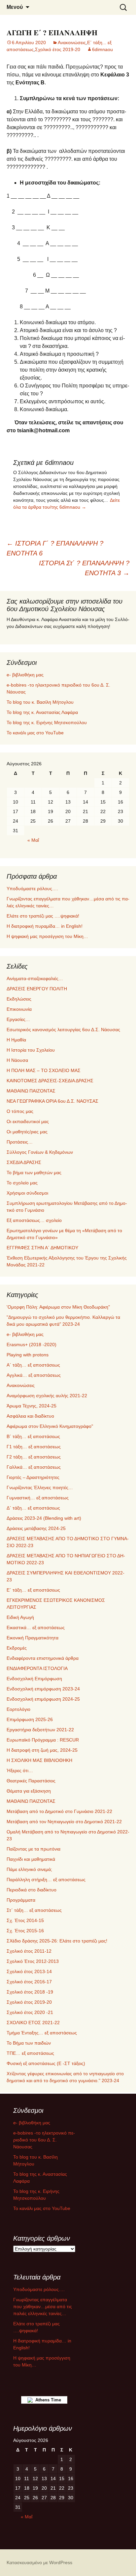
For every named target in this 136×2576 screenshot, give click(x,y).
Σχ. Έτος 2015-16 (25, 1931)
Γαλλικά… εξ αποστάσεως (34, 1467)
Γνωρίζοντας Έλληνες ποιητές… (40, 1487)
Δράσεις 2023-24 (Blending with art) (44, 1518)
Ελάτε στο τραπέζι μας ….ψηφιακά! (43, 916)
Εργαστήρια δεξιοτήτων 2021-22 (40, 1730)
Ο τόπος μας (20, 1111)
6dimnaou (102, 49)
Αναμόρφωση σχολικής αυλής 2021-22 (47, 1396)
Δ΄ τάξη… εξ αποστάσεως (33, 1508)
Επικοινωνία (19, 1009)
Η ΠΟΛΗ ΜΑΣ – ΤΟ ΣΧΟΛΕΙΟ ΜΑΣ (44, 1070)
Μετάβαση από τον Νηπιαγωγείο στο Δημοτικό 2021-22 (64, 1822)
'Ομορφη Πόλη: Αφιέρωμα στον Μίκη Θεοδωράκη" (58, 1307)
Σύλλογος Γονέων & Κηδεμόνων (40, 1152)
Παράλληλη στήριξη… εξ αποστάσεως (46, 1880)
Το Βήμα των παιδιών (29, 2043)
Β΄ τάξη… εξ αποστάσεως (33, 1436)
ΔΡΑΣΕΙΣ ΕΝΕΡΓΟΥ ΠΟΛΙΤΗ (37, 989)
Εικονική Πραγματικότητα (33, 1638)
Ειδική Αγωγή (20, 1617)
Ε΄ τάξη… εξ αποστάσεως (33, 1590)
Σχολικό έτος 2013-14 (29, 1971)
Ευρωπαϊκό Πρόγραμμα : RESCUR (43, 1740)
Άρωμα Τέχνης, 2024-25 (32, 1406)
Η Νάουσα (17, 1060)
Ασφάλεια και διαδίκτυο (30, 1416)
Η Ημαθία (16, 1040)
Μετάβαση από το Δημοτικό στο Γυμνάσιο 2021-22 (59, 1811)
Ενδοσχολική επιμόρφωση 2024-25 (43, 1699)
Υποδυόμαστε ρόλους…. (32, 889)
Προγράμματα (21, 1900)
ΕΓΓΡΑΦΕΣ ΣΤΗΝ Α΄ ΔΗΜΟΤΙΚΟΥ (42, 1248)
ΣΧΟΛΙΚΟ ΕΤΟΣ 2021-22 (33, 2023)
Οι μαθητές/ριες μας (27, 1132)
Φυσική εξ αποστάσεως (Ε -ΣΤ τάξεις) (46, 2063)
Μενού (15, 7)
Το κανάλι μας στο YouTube (35, 733)
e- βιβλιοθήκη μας (25, 675)
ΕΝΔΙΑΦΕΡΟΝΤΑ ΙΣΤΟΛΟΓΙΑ (37, 1668)
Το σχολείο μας (22, 1183)
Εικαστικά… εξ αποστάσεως (36, 1628)
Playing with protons (28, 1355)
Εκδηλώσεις (19, 999)
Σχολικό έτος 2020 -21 (30, 2012)
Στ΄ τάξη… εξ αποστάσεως (34, 1910)
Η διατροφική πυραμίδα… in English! (45, 926)
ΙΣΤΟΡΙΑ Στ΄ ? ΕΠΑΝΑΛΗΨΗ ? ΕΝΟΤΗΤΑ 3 (84, 568)
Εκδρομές (17, 1648)
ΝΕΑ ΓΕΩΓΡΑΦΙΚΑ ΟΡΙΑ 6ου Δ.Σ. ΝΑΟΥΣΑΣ (52, 1101)
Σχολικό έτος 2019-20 (58, 49)
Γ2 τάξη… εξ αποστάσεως (34, 1457)
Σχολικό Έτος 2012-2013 (33, 1961)
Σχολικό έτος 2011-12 (29, 1951)
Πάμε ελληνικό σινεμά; (29, 1869)
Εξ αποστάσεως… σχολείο (34, 1220)
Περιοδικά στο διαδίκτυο (32, 1890)
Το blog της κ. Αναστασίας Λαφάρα (42, 712)
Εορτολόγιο (18, 1709)
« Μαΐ (33, 840)
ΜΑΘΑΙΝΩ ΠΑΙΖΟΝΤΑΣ (31, 1091)
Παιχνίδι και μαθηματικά (31, 1859)
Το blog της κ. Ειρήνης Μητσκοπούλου (47, 722)
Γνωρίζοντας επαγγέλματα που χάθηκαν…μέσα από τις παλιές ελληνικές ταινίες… (43, 2307)
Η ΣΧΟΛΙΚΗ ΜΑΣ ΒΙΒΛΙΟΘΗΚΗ (39, 1760)
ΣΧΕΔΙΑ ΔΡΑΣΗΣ (24, 1162)
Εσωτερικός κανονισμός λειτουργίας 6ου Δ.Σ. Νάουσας (63, 1030)
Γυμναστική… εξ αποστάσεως (38, 1498)
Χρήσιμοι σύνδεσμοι (27, 1193)
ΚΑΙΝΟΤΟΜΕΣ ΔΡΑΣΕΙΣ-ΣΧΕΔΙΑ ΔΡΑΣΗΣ (50, 1081)
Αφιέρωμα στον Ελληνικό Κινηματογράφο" (50, 1426)
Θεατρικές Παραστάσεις (31, 1781)
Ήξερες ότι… (20, 1770)
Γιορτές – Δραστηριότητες (33, 1477)
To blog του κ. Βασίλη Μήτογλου (40, 702)
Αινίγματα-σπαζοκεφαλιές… (35, 978)
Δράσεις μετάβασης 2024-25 (36, 1528)
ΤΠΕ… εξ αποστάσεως (30, 2053)
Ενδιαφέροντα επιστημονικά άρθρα (43, 1658)
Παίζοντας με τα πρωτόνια (34, 1849)
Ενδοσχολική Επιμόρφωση (34, 1679)
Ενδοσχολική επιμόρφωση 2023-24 (43, 1689)
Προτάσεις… (20, 1142)
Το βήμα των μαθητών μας (34, 1173)
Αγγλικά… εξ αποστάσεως (34, 1375)
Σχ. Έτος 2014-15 (25, 1920)
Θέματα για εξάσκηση (29, 1791)
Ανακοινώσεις (72, 42)
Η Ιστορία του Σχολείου (31, 1050)
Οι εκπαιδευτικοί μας (28, 1121)
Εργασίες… (18, 1019)
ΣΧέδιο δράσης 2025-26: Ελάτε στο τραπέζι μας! (57, 1941)
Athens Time (47, 2400)
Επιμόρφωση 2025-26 (30, 1719)
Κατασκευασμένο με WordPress (39, 2562)
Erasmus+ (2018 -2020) (32, 1345)
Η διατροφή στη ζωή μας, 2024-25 (42, 1750)
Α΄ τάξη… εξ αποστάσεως (33, 1365)
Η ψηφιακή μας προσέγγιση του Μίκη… (47, 936)
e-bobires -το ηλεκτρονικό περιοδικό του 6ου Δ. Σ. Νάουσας (44, 2140)
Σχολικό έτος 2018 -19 (30, 1992)
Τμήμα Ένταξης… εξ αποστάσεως (42, 2033)
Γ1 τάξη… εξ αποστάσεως (34, 1447)
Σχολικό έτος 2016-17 (29, 1982)
